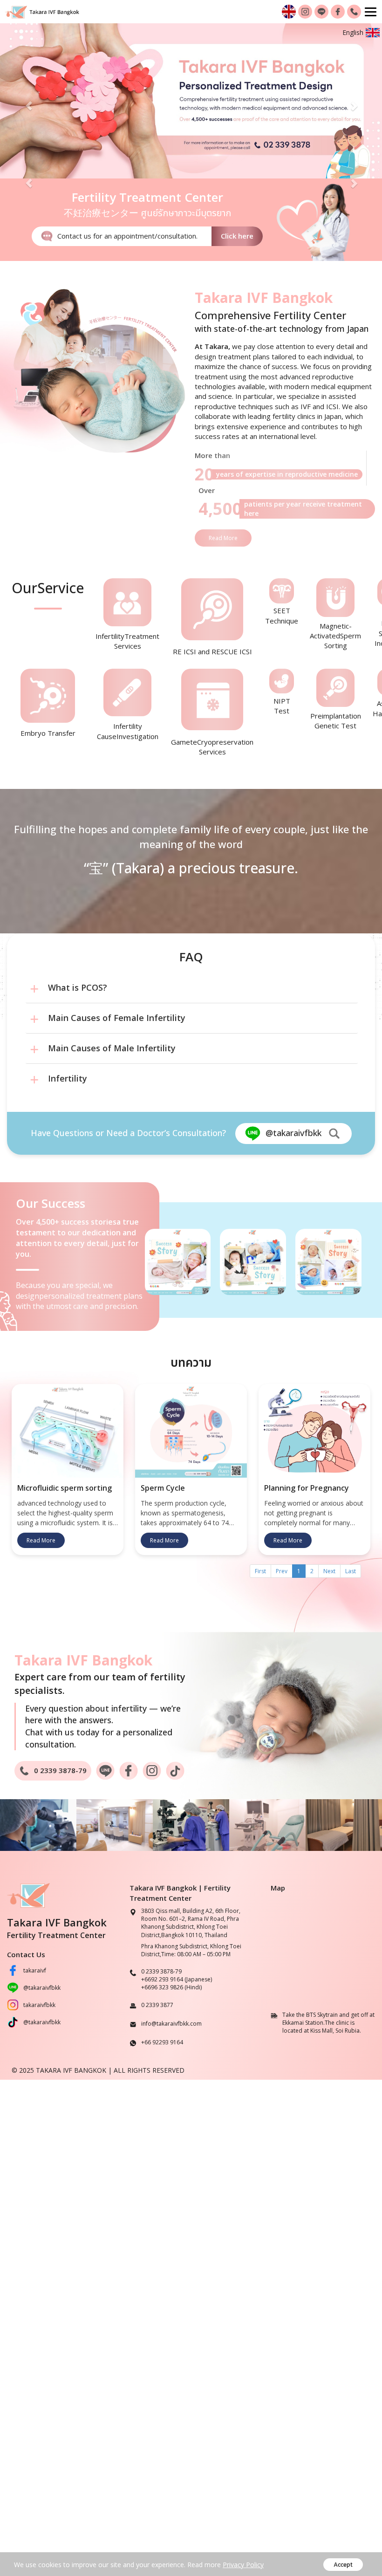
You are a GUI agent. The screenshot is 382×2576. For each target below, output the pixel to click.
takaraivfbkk (39, 2005)
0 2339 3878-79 (161, 1971)
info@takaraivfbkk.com (171, 2023)
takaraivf (35, 1970)
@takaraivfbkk (42, 1988)
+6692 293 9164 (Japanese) (177, 1979)
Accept (343, 2565)
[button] (29, 101)
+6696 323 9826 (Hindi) (171, 1987)
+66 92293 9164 (162, 2042)
